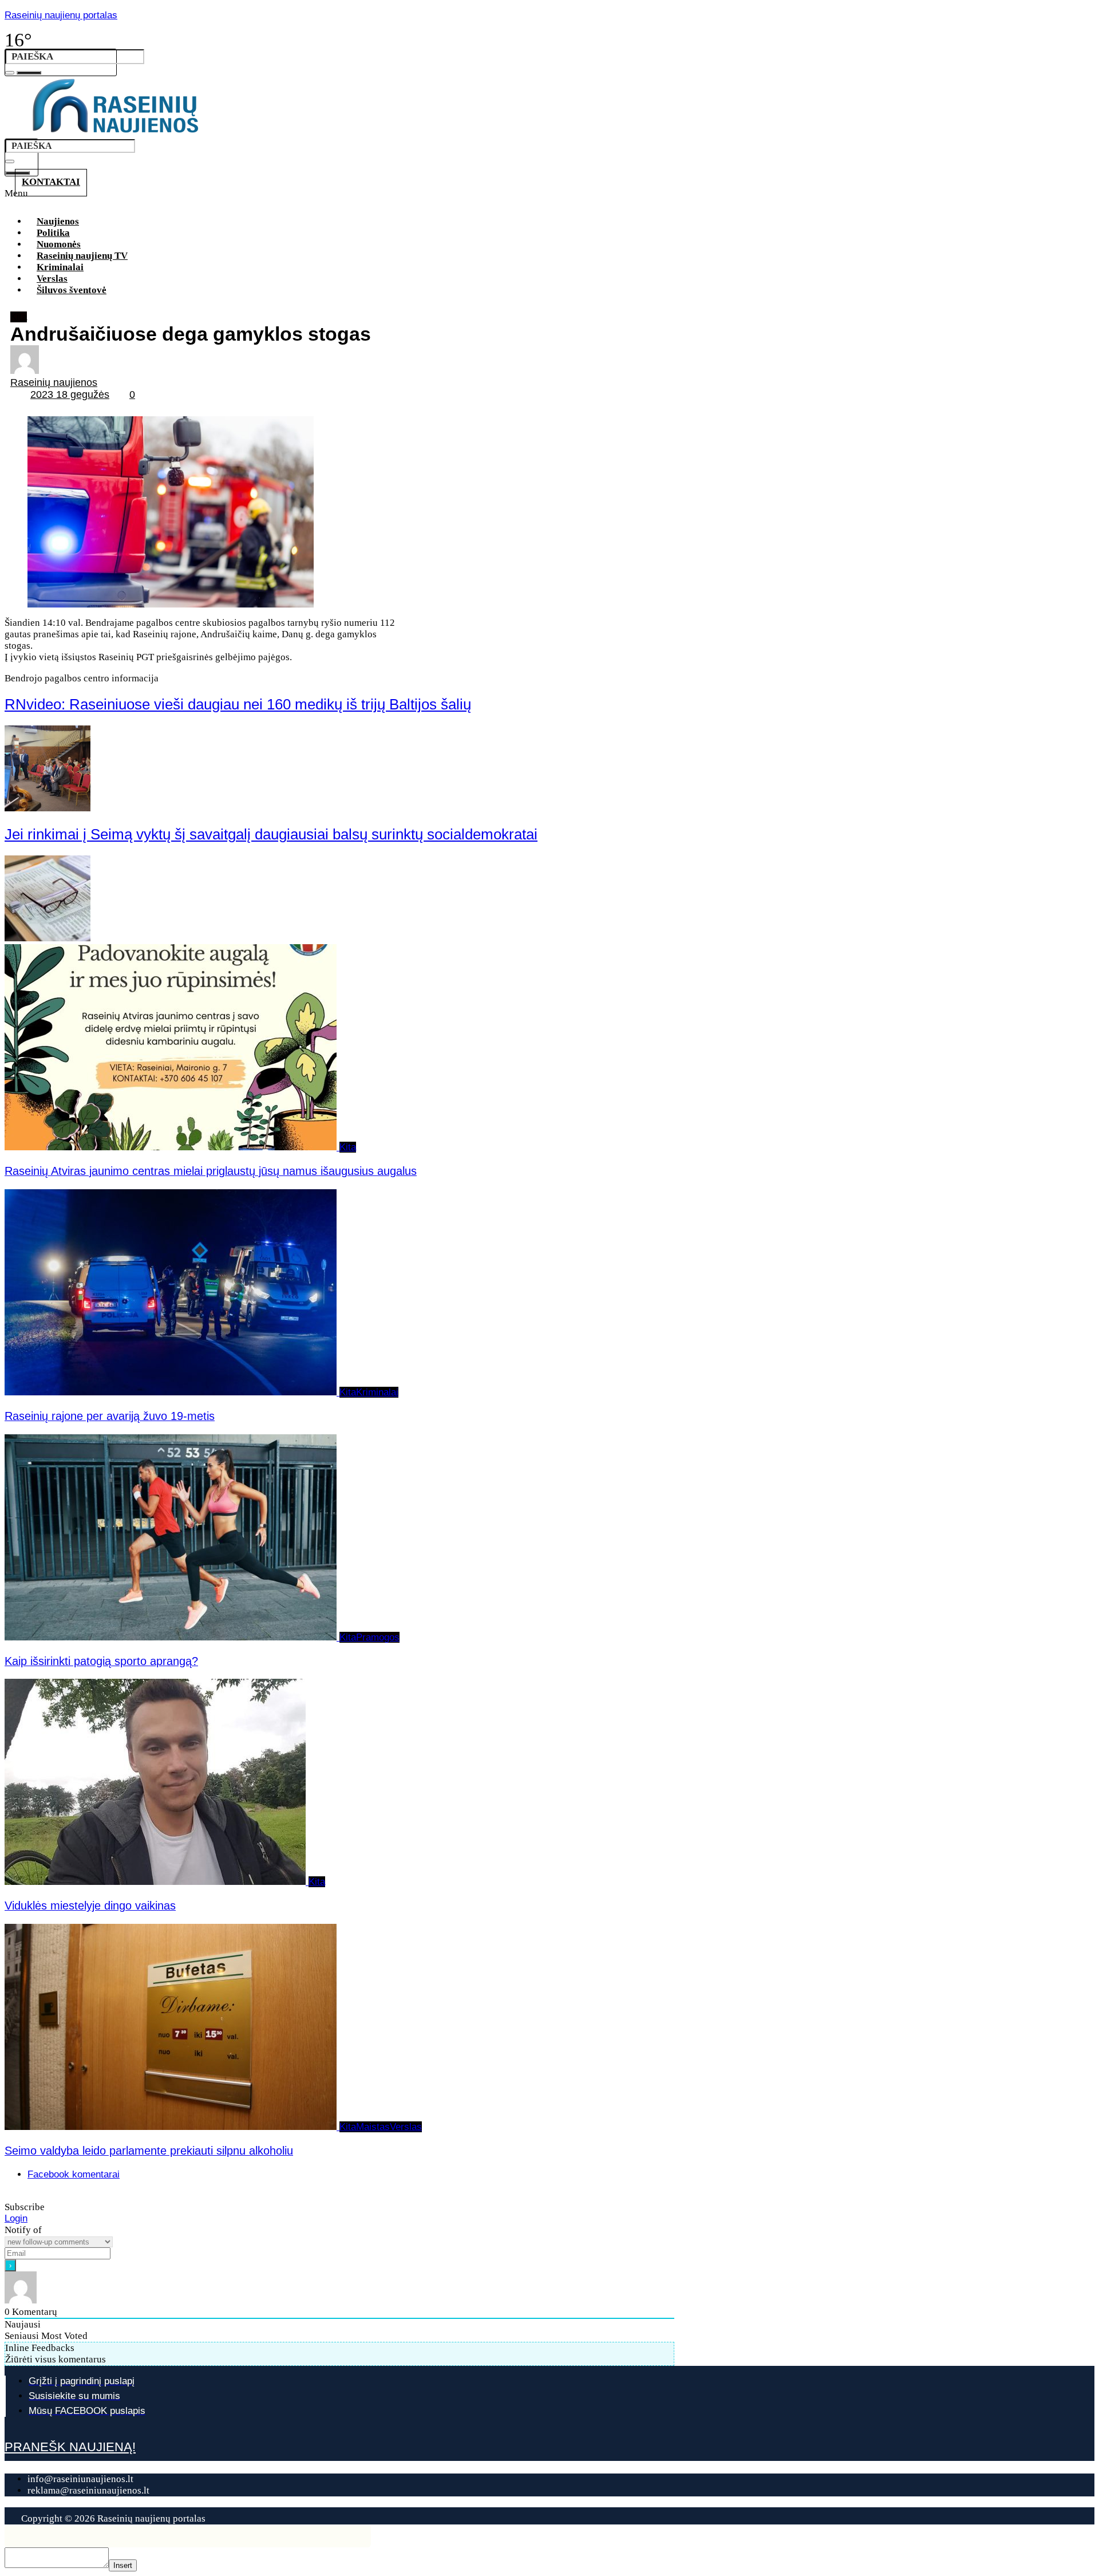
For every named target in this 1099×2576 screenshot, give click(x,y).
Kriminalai (60, 267)
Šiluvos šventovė (72, 290)
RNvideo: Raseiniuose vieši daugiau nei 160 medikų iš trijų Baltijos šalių (238, 704)
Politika (53, 233)
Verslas (52, 279)
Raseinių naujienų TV (82, 256)
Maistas (373, 2127)
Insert (123, 2565)
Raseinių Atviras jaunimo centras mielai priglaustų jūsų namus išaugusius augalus (211, 1171)
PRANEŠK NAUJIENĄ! (70, 2447)
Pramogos (378, 1637)
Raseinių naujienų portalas (61, 15)
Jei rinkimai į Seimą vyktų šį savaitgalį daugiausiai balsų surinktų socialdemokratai (271, 834)
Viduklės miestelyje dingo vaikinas (90, 1906)
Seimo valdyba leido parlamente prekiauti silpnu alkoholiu (149, 2151)
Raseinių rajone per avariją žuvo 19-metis (110, 1416)
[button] (348, 197)
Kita (19, 317)
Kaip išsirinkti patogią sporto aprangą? (101, 1661)
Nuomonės (59, 244)
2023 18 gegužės (70, 395)
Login (16, 2218)
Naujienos (58, 221)
